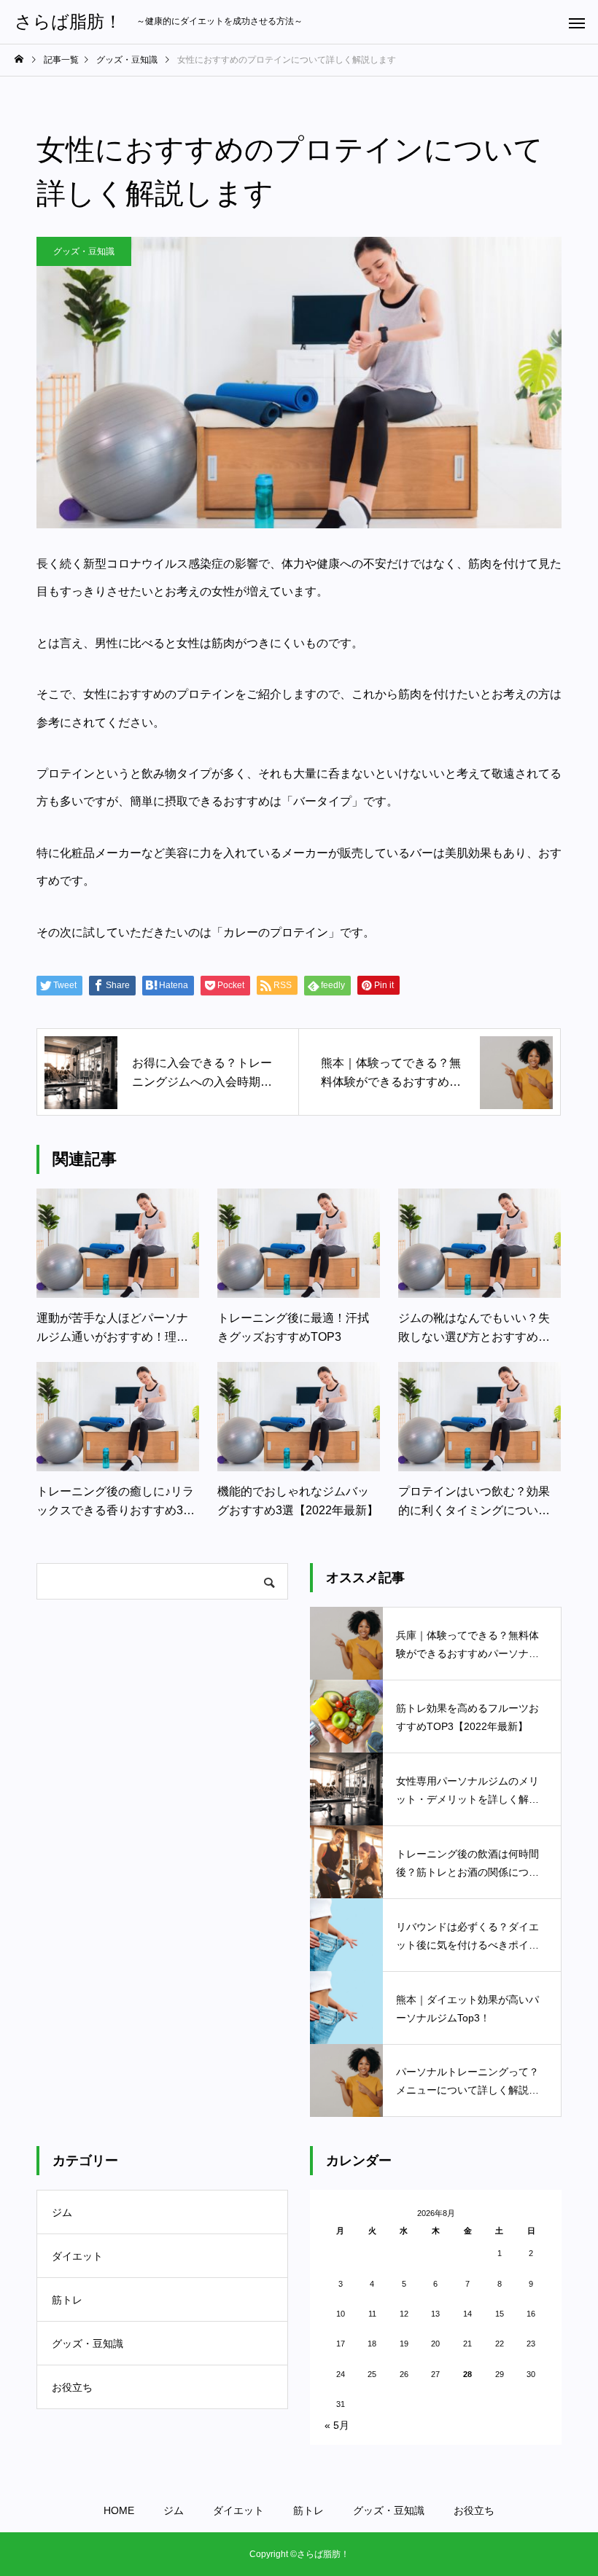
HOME (119, 2510)
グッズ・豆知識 (84, 251)
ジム (62, 2212)
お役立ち (72, 2387)
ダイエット (77, 2256)
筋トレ (67, 2300)
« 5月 (337, 2425)
